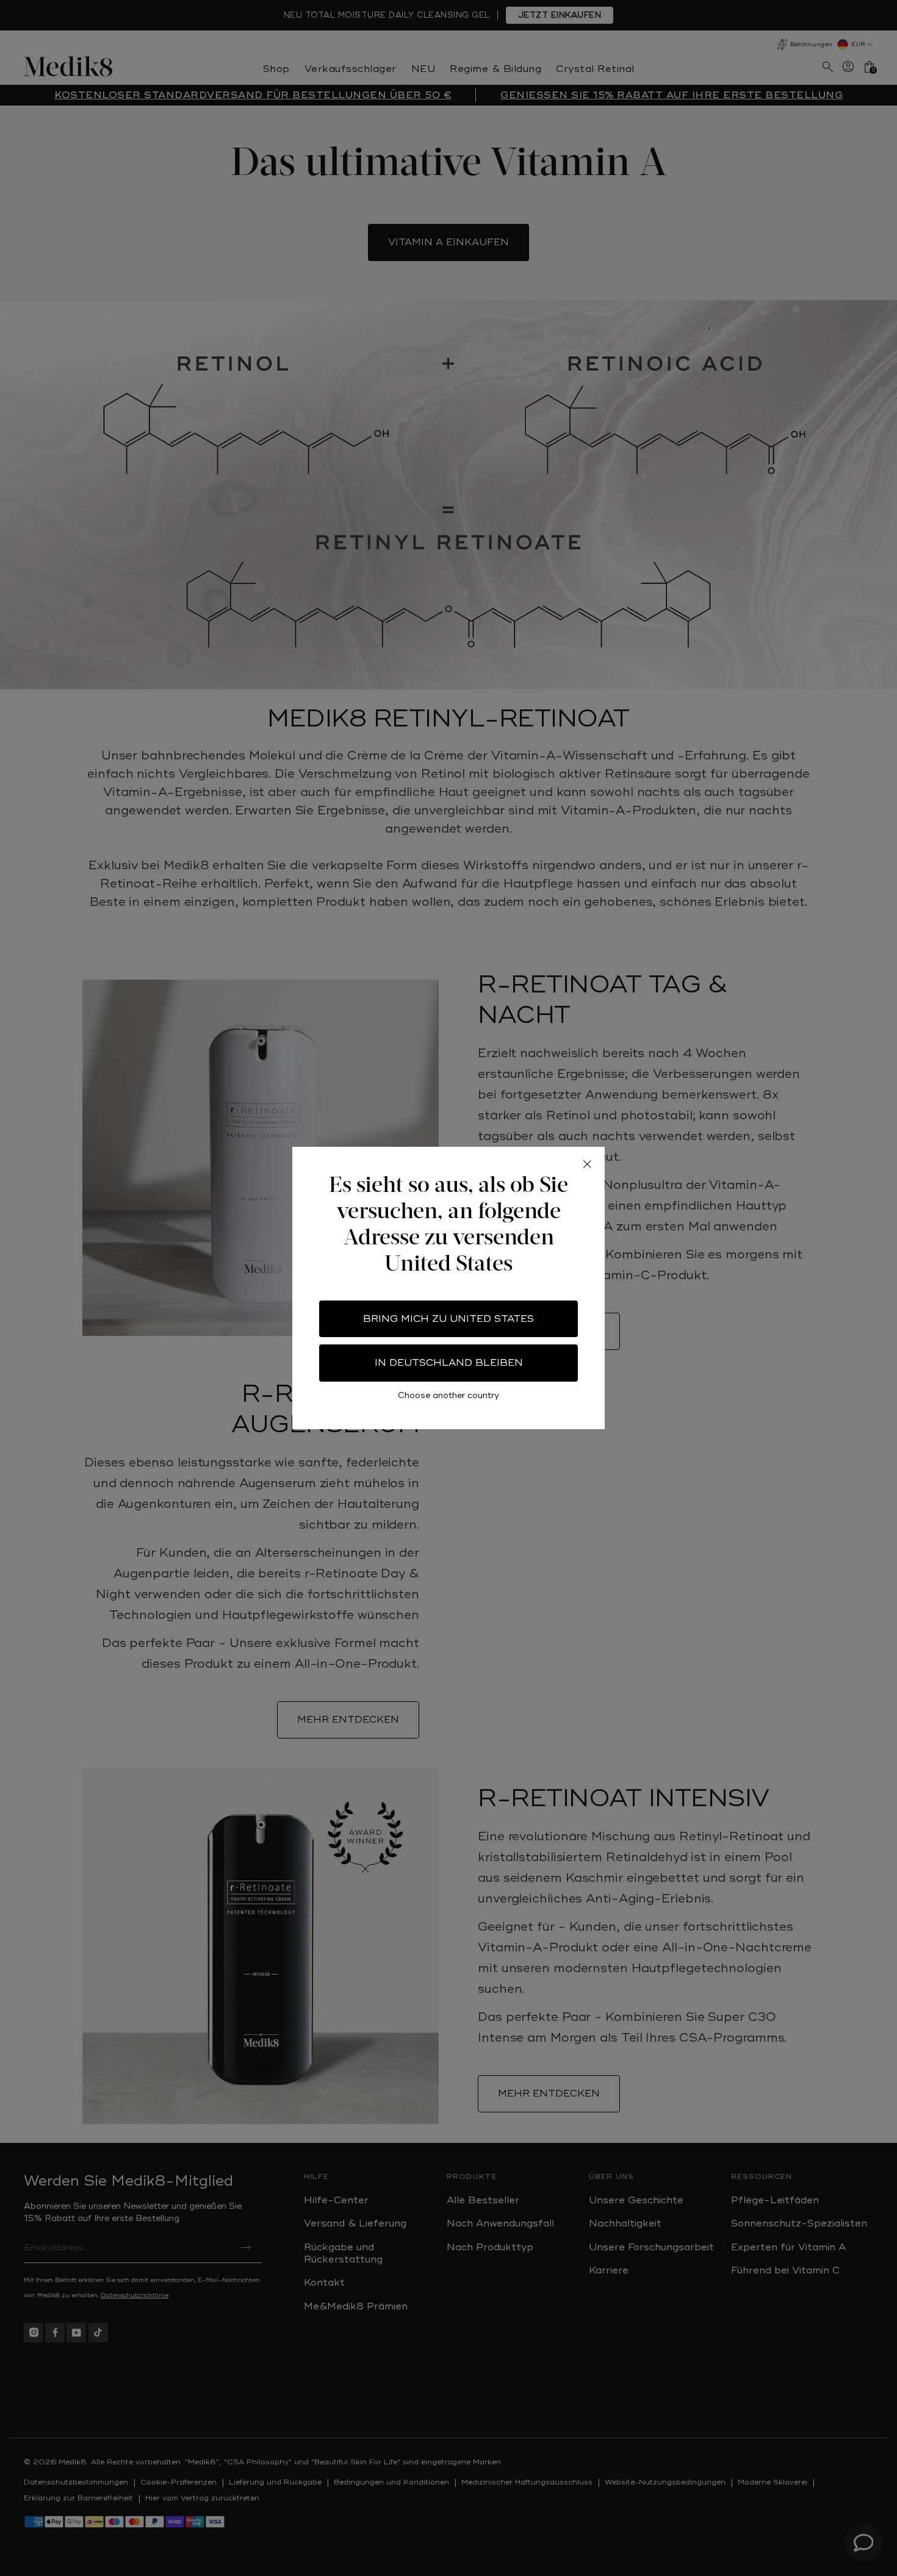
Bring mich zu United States (448, 1319)
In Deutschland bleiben (449, 1363)
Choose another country (448, 1395)
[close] (587, 1164)
